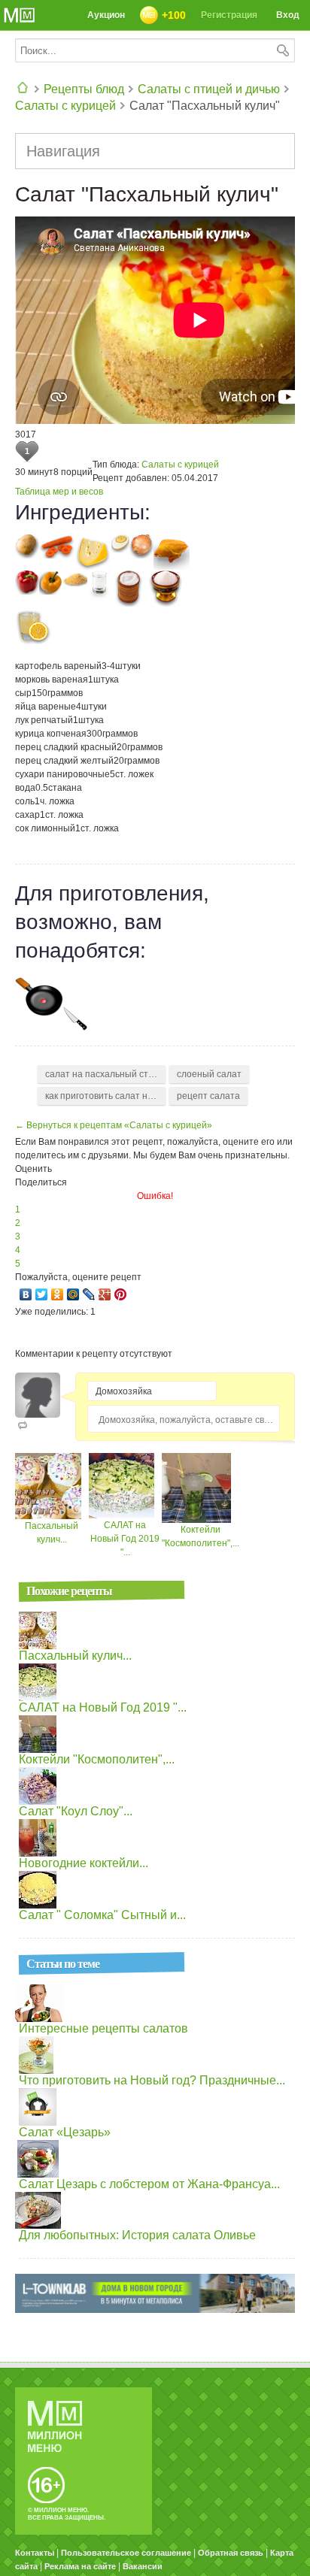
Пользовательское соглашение (126, 2553)
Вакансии (143, 2566)
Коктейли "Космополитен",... (97, 1759)
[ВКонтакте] (26, 1294)
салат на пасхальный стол (102, 1074)
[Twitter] (42, 1294)
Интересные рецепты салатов (103, 2028)
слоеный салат (209, 1074)
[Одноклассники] (58, 1294)
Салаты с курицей (65, 106)
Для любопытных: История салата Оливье (137, 2235)
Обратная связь (231, 2553)
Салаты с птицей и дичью (209, 89)
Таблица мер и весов (59, 492)
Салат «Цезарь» (65, 2132)
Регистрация (229, 15)
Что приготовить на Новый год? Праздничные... (152, 2080)
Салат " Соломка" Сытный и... (102, 1915)
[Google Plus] (105, 1294)
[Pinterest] (121, 1294)
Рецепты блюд (84, 89)
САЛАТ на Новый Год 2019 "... (125, 1539)
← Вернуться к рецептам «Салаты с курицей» (114, 1125)
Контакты (35, 2553)
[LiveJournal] (89, 1294)
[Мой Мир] (73, 1294)
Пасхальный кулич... (75, 1656)
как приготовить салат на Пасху (105, 1096)
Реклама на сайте (80, 2566)
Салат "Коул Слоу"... (76, 1811)
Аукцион (106, 15)
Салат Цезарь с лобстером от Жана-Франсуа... (149, 2184)
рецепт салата (208, 1096)
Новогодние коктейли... (84, 1863)
